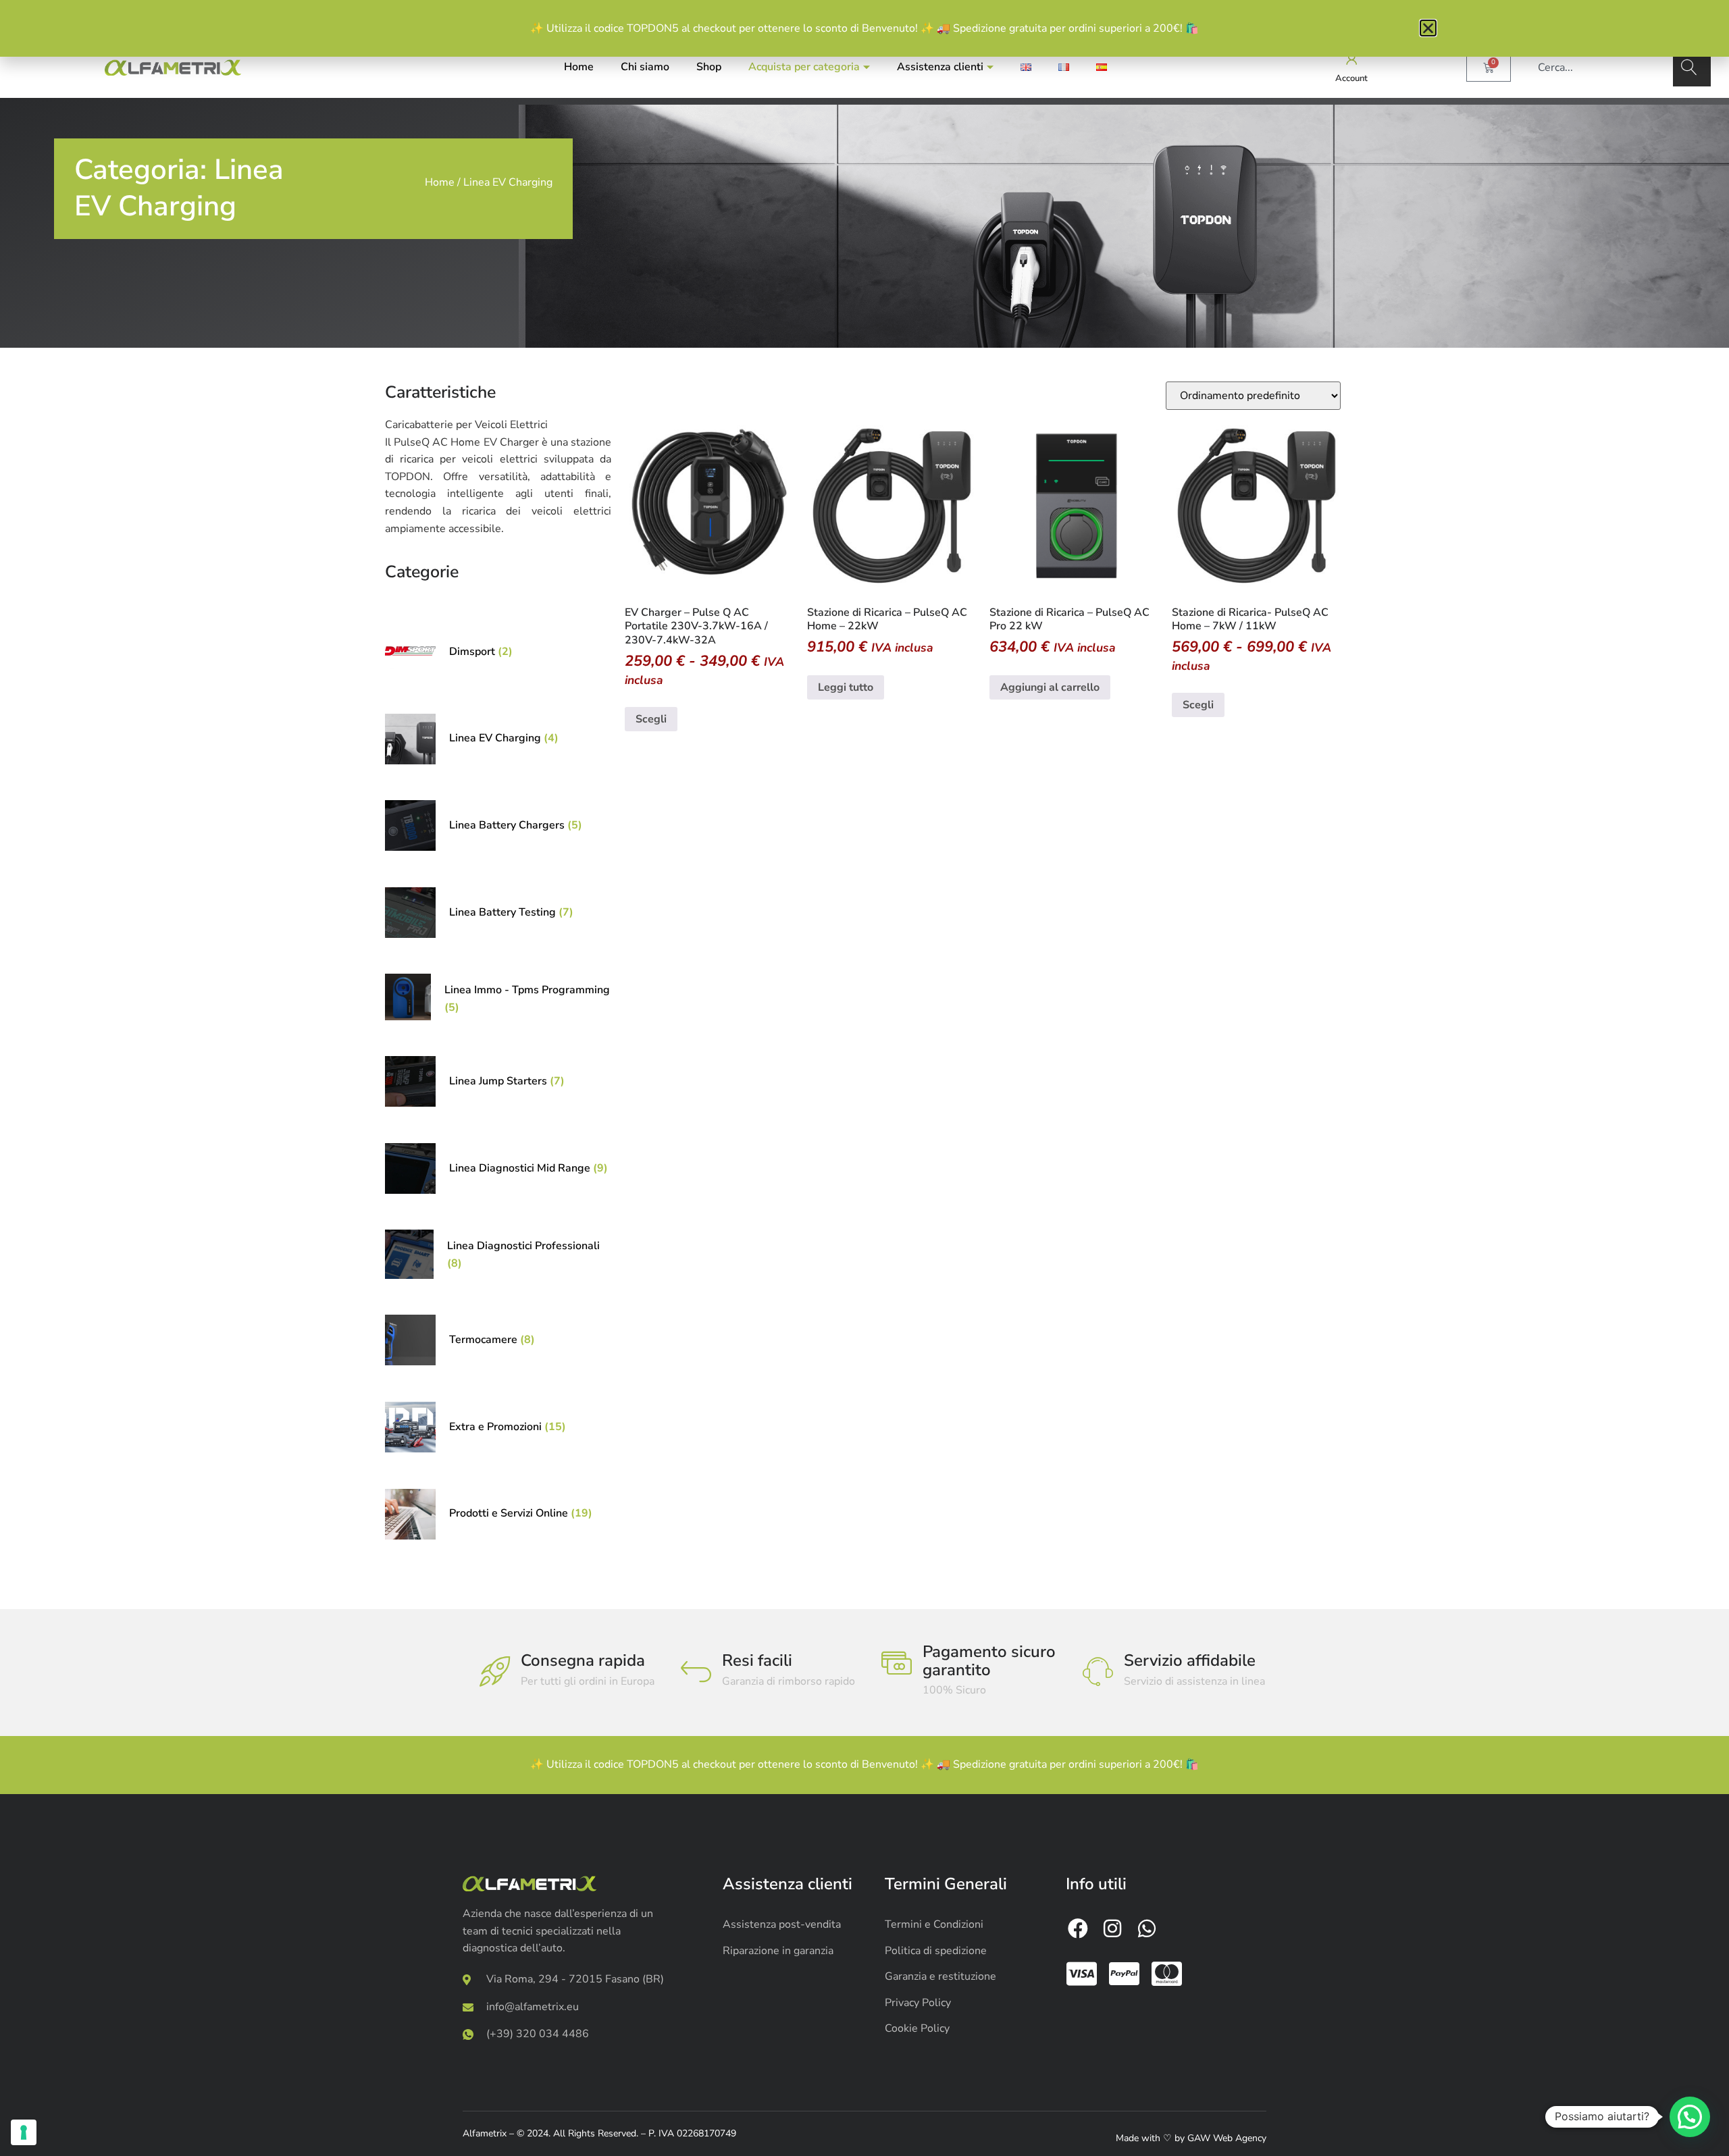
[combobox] (1599, 68)
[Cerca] (1692, 68)
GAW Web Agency (1227, 2138)
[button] (1690, 2117)
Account (1351, 78)
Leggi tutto (846, 687)
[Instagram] (1112, 1928)
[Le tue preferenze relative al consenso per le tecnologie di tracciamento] (24, 2132)
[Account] (1352, 59)
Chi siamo (645, 67)
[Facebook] (1078, 1928)
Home (579, 67)
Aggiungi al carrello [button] (1050, 687)
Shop (709, 67)
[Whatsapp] (1147, 1928)
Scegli (651, 719)
